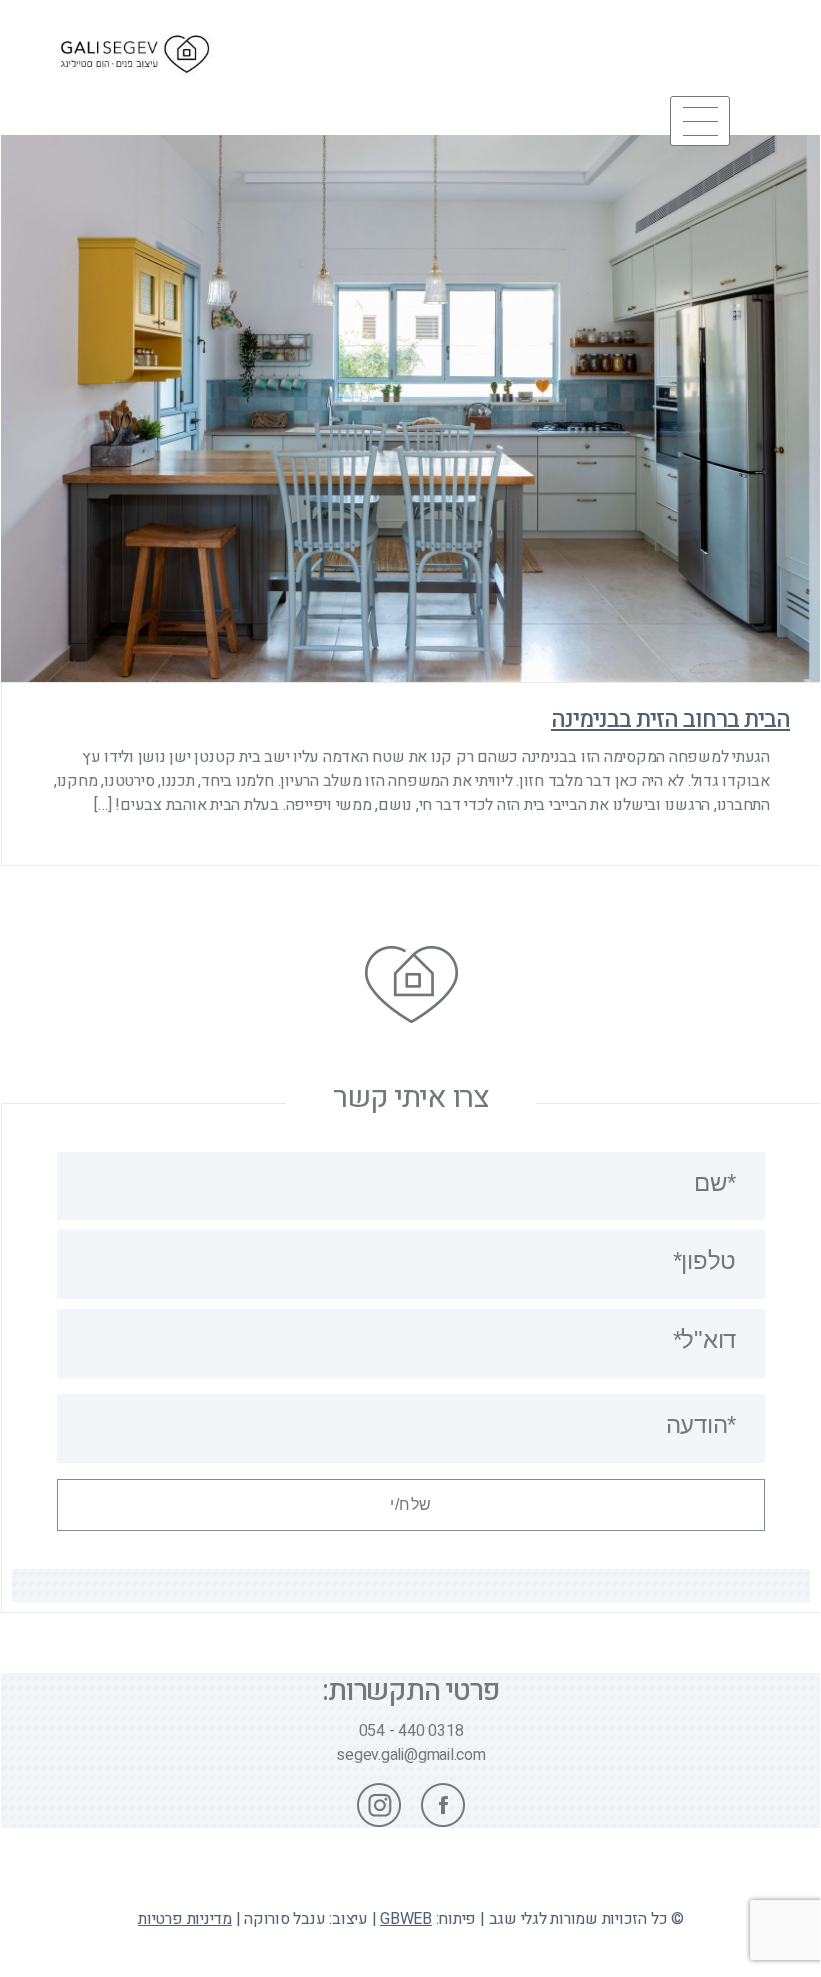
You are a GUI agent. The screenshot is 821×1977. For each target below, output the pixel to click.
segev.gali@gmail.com (410, 1755)
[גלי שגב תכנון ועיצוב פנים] (135, 85)
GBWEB (406, 1919)
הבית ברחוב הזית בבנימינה (670, 720)
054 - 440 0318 (411, 1731)
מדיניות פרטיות (185, 1919)
